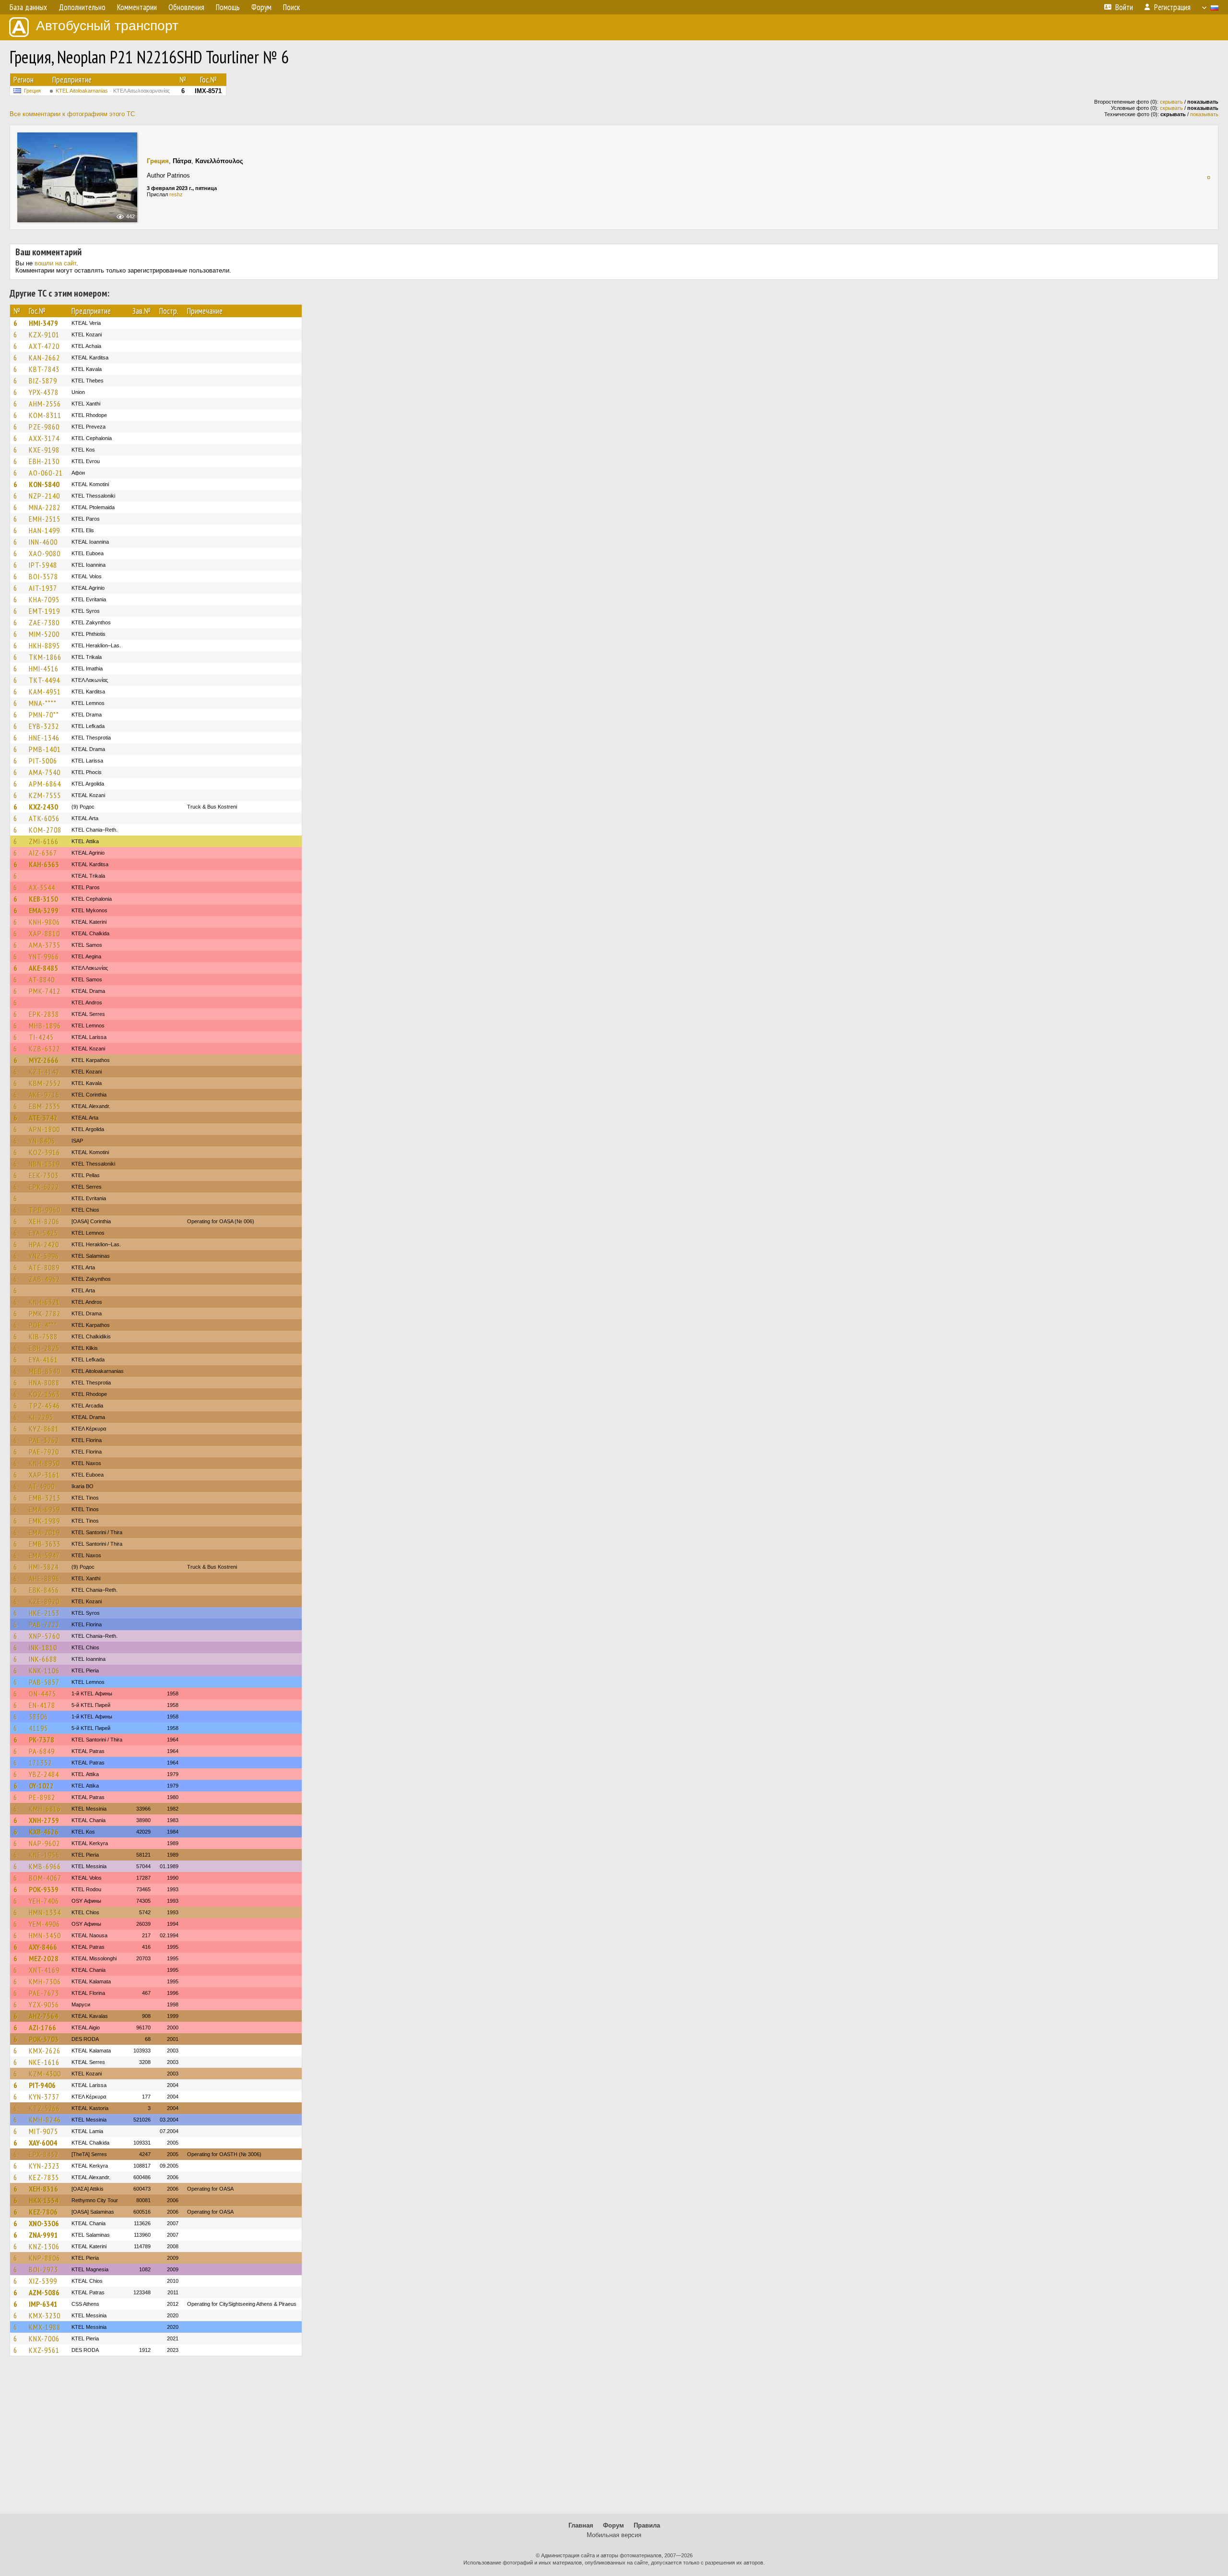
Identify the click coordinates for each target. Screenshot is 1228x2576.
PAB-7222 (44, 1624)
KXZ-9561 (44, 2350)
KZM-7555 (45, 795)
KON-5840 (44, 484)
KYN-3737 (44, 2097)
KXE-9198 (44, 450)
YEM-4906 (44, 1924)
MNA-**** (43, 703)
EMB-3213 (45, 1498)
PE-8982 (42, 1797)
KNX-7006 (44, 2338)
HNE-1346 (44, 738)
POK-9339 (44, 1889)
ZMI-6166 (44, 841)
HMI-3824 (44, 1567)
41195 (38, 1728)
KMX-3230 (45, 2315)
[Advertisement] (614, 2439)
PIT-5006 (43, 761)
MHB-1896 (45, 1026)
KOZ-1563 (44, 1394)
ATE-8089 (44, 1267)
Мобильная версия (614, 2535)
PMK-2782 (45, 1313)
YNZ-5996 (44, 1256)
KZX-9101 (44, 334)
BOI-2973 (43, 2269)
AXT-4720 (44, 346)
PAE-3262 (44, 1440)
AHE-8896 (44, 1578)
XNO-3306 (44, 2223)
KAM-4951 (45, 692)
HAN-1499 (44, 530)
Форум (614, 2525)
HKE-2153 (44, 1613)
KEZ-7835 (44, 2177)
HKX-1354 (44, 2200)
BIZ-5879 (43, 381)
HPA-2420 (44, 1244)
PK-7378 (41, 1740)
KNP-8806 (44, 2258)
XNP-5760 (44, 1636)
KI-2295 (41, 1417)
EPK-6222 (44, 1187)
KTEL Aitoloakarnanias (113, 91)
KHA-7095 (44, 599)
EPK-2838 (44, 1014)
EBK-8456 (44, 1590)
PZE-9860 (44, 427)
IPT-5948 (43, 565)
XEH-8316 (43, 2189)
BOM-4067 (45, 1878)
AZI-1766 (42, 2027)
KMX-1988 (45, 2327)
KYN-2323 (44, 2166)
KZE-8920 (44, 1601)
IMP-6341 (43, 2304)
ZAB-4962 (44, 1279)
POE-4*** (43, 1325)
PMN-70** (44, 715)
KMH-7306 (45, 1981)
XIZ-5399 (43, 2281)
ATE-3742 (43, 1118)
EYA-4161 (43, 1360)
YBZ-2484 (44, 1774)
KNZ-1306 (44, 2246)
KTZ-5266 (44, 2108)
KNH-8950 (44, 1463)
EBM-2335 (45, 1106)
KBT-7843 (44, 369)
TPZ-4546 (44, 1406)
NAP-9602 (44, 1843)
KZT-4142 (44, 1072)
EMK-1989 (44, 1521)
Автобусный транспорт (107, 26)
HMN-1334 (45, 1912)
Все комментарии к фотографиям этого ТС (72, 114)
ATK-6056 (44, 818)
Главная (581, 2525)
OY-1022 (41, 1786)
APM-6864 (45, 784)
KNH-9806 (44, 922)
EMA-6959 (44, 1509)
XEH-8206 (44, 1221)
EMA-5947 (44, 1555)
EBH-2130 (44, 461)
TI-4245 (41, 1037)
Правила (647, 2525)
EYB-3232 (44, 726)
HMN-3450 (45, 1935)
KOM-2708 (45, 830)
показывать (1204, 114)
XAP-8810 (44, 933)
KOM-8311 (45, 415)
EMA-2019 (44, 1532)
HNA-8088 (44, 1383)
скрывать (1171, 102)
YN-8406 (42, 1141)
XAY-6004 (43, 2143)
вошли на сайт (55, 263)
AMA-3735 (45, 945)
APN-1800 (44, 1129)
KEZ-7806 (43, 2212)
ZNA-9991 (43, 2235)
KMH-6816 (45, 1809)
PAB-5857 (44, 1682)
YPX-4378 (44, 392)
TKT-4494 (44, 680)
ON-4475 (42, 1693)
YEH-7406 (44, 1901)
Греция (32, 91)
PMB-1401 (45, 749)
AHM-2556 (45, 404)
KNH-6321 (44, 1302)
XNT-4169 (44, 1970)
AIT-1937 (43, 588)
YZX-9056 (44, 2004)
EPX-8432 (44, 2154)
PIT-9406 (42, 2085)
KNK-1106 (44, 1670)
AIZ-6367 (43, 853)
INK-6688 (43, 1659)
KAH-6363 (44, 864)
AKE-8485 (43, 968)
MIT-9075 (43, 2131)
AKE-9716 (44, 1095)
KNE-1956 (44, 1855)
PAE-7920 (44, 1452)
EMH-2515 (45, 519)
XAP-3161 (44, 1475)
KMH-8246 (45, 2120)
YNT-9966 (44, 956)
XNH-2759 (44, 1820)
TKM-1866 (45, 657)
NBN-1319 (44, 1164)
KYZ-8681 (44, 1429)
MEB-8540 (45, 1371)
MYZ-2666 (44, 1060)
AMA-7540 (45, 772)
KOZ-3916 (44, 1152)
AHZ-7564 (43, 2016)
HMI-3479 (43, 323)
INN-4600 (43, 542)
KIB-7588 (43, 1336)
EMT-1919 (44, 611)
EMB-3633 (45, 1544)
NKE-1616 (44, 2062)
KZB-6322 (44, 1049)
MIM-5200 (44, 634)
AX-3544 (42, 887)
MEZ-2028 (44, 1958)
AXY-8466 (43, 1947)
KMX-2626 (45, 2051)
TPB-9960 (45, 1210)
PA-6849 (42, 1751)
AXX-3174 (44, 438)
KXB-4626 (44, 1832)
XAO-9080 (45, 553)
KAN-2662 (44, 358)
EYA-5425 (43, 1233)
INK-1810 (43, 1647)
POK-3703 (44, 2039)
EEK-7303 (44, 1175)
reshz (176, 194)
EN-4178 (42, 1705)
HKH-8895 (44, 645)
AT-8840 (42, 979)
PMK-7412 (45, 991)
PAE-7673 (44, 1993)
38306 (38, 1717)
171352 (40, 1763)
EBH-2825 (44, 1348)
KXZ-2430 (43, 807)
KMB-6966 (45, 1866)
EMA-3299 (44, 910)
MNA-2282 (45, 507)
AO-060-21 (46, 473)
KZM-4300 (45, 2074)
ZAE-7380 (44, 622)
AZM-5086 (44, 2292)
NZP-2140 (44, 496)
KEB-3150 (43, 899)
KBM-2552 (45, 1083)
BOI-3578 (43, 576)
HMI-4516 (44, 668)
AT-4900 (42, 1486)
